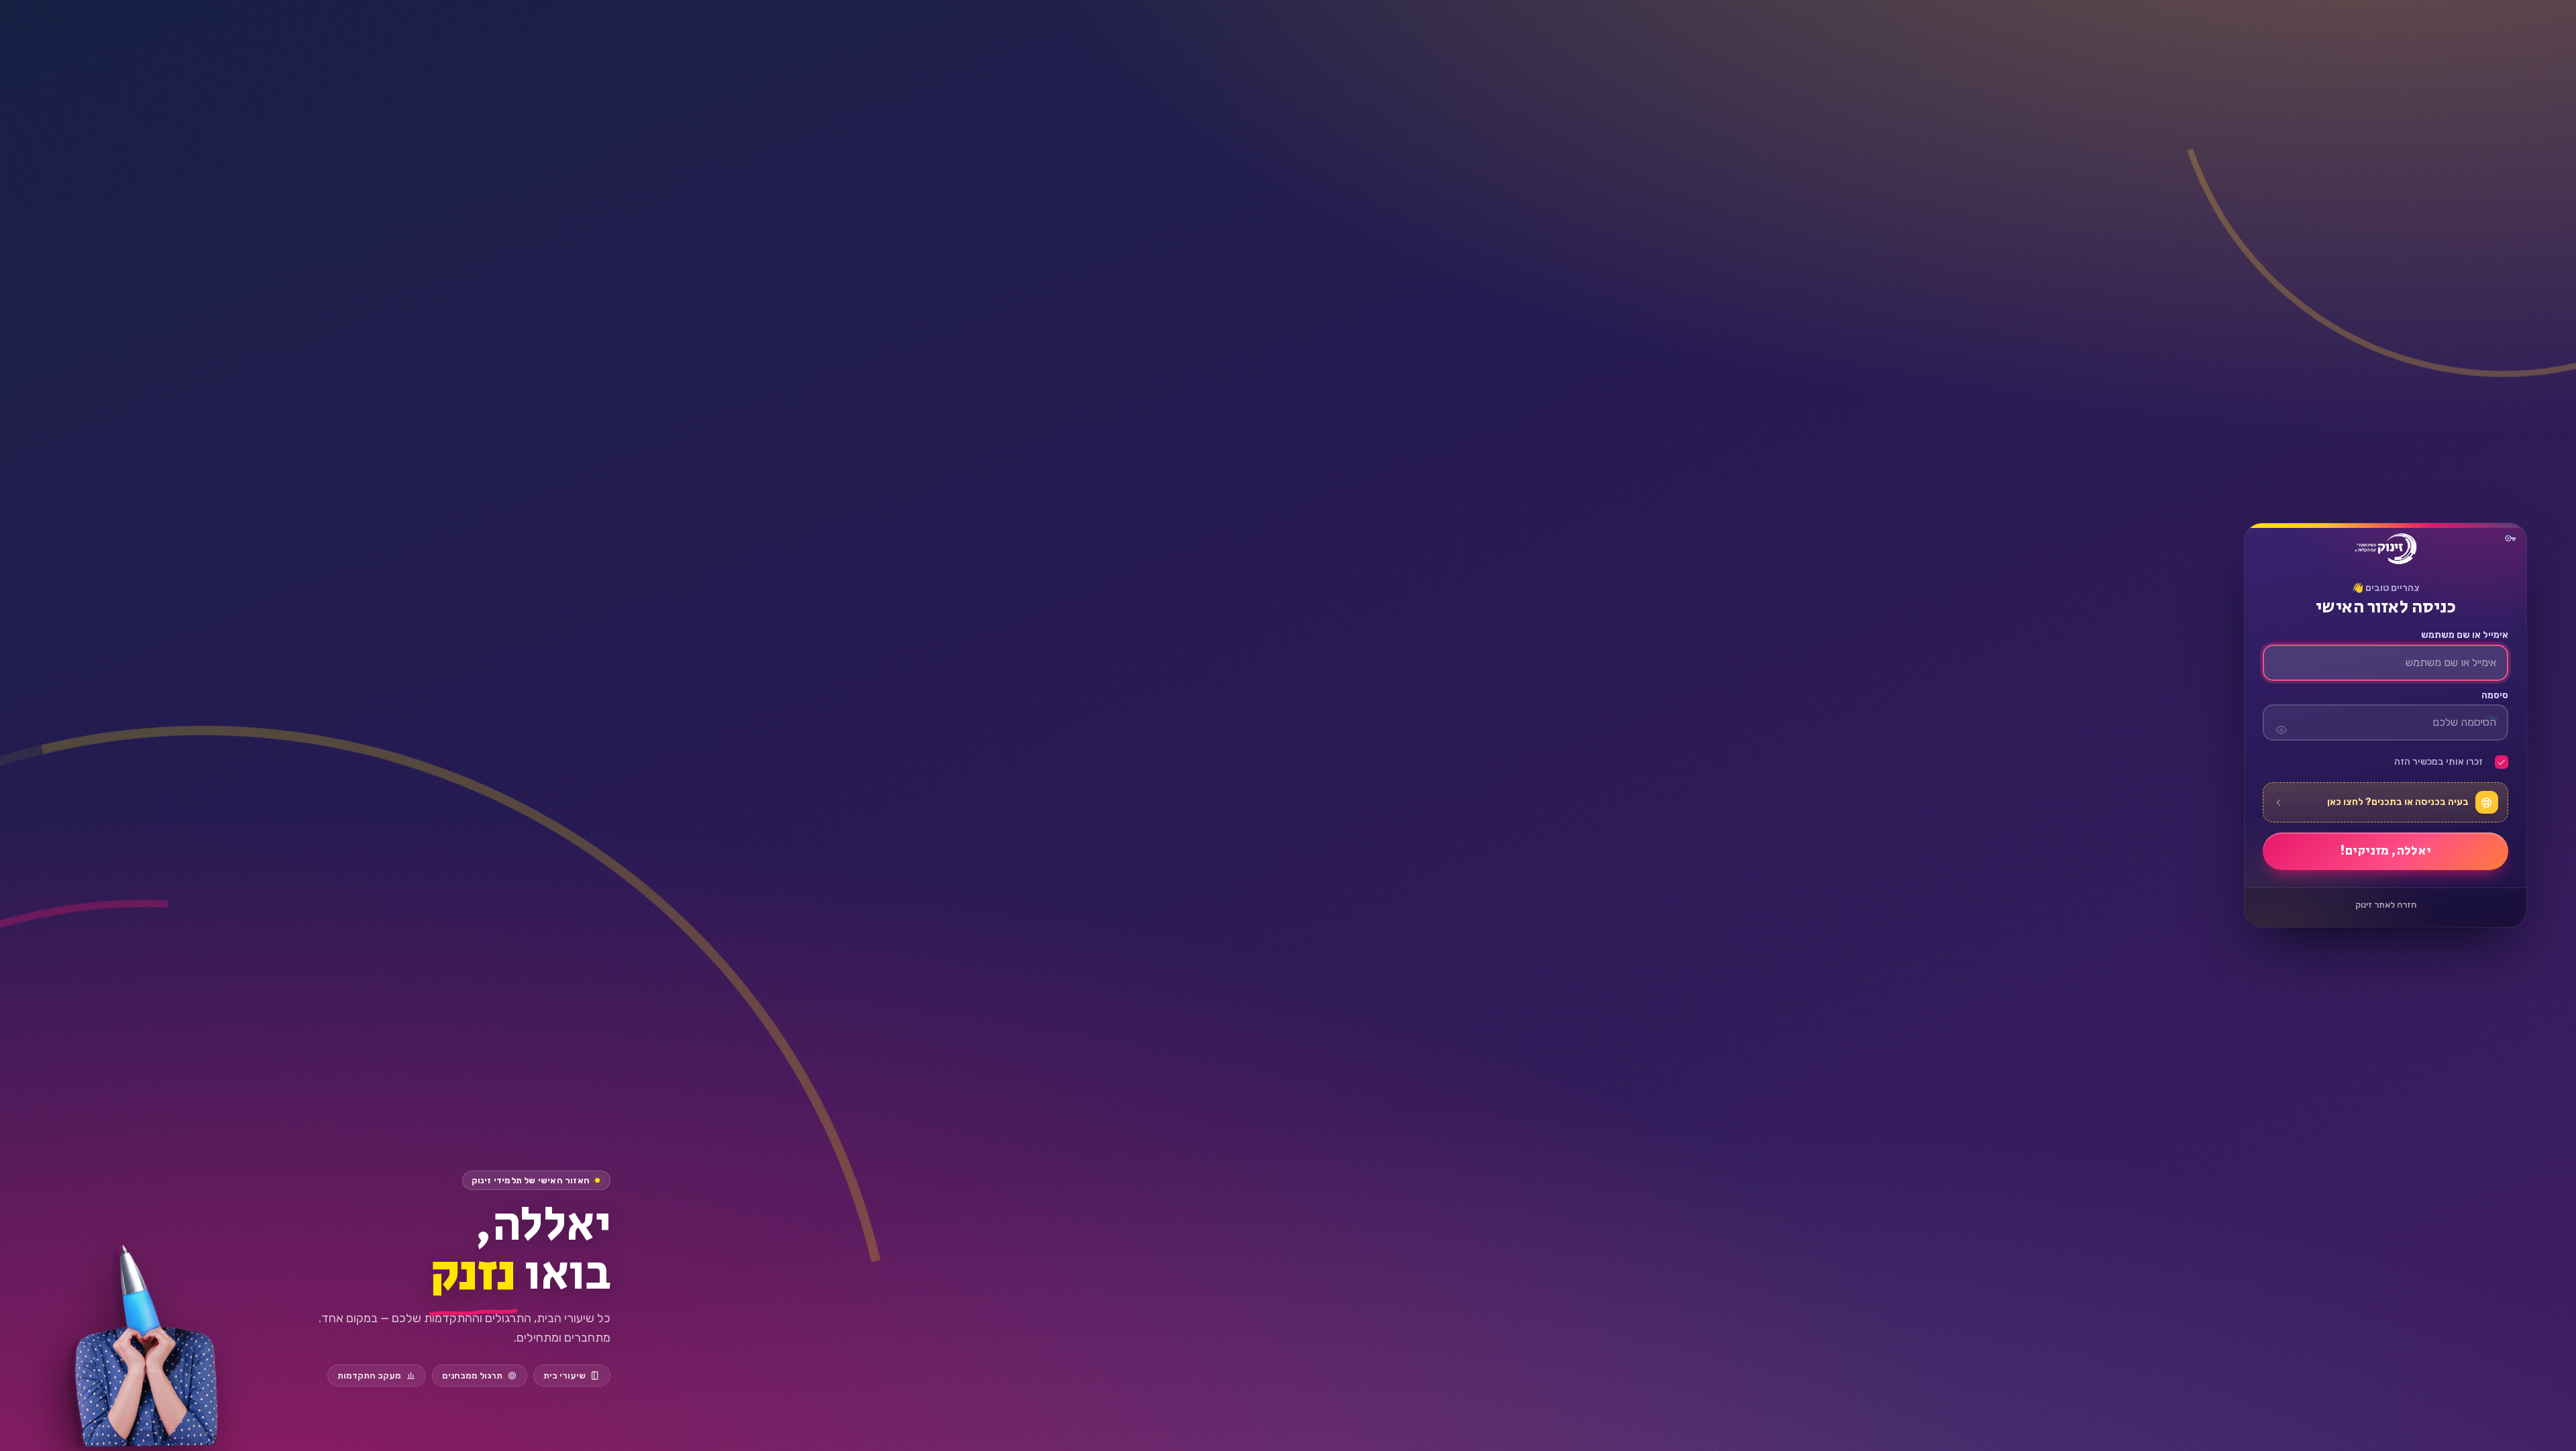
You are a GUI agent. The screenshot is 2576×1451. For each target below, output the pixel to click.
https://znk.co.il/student (2385, 549)
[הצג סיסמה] (2281, 723)
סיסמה (2494, 696)
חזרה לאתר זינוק (2386, 905)
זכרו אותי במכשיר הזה (2438, 763)
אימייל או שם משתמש (2464, 636)
